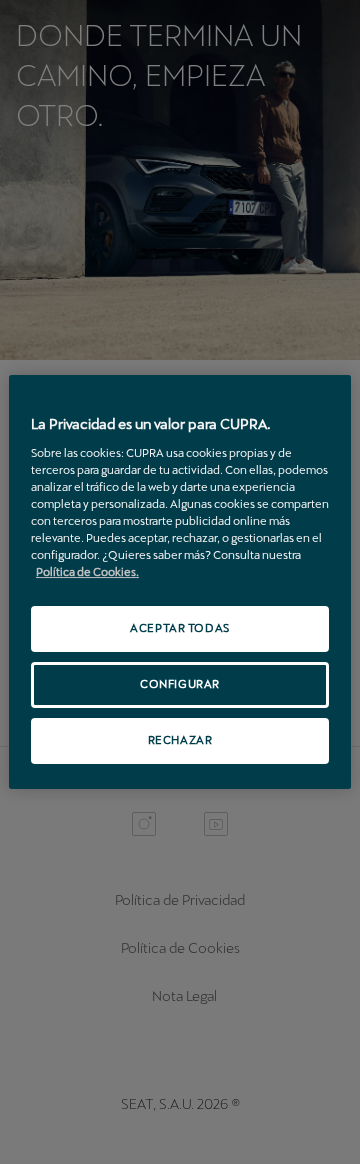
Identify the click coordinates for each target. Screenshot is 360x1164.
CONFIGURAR (180, 684)
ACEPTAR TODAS (179, 628)
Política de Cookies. (87, 572)
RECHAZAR (180, 740)
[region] (180, 582)
